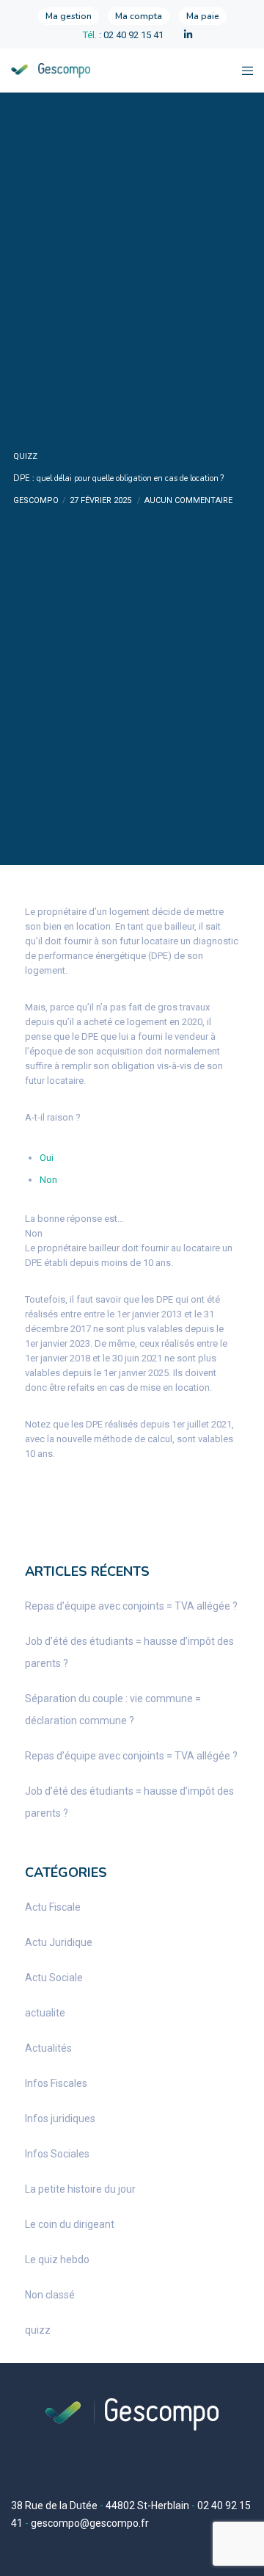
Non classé (50, 2295)
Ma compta (139, 16)
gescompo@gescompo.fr (90, 2523)
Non (48, 1180)
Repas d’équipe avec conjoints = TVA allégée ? (131, 1606)
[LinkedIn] (188, 35)
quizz (25, 456)
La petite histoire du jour (80, 2189)
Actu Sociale (54, 1978)
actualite (45, 2013)
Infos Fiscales (56, 2083)
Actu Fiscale (53, 1907)
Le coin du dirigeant (70, 2224)
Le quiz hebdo (57, 2260)
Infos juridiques (60, 2119)
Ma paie (203, 16)
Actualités (48, 2048)
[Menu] (243, 70)
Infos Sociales (57, 2154)
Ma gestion (69, 16)
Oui (47, 1158)
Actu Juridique (59, 1942)
